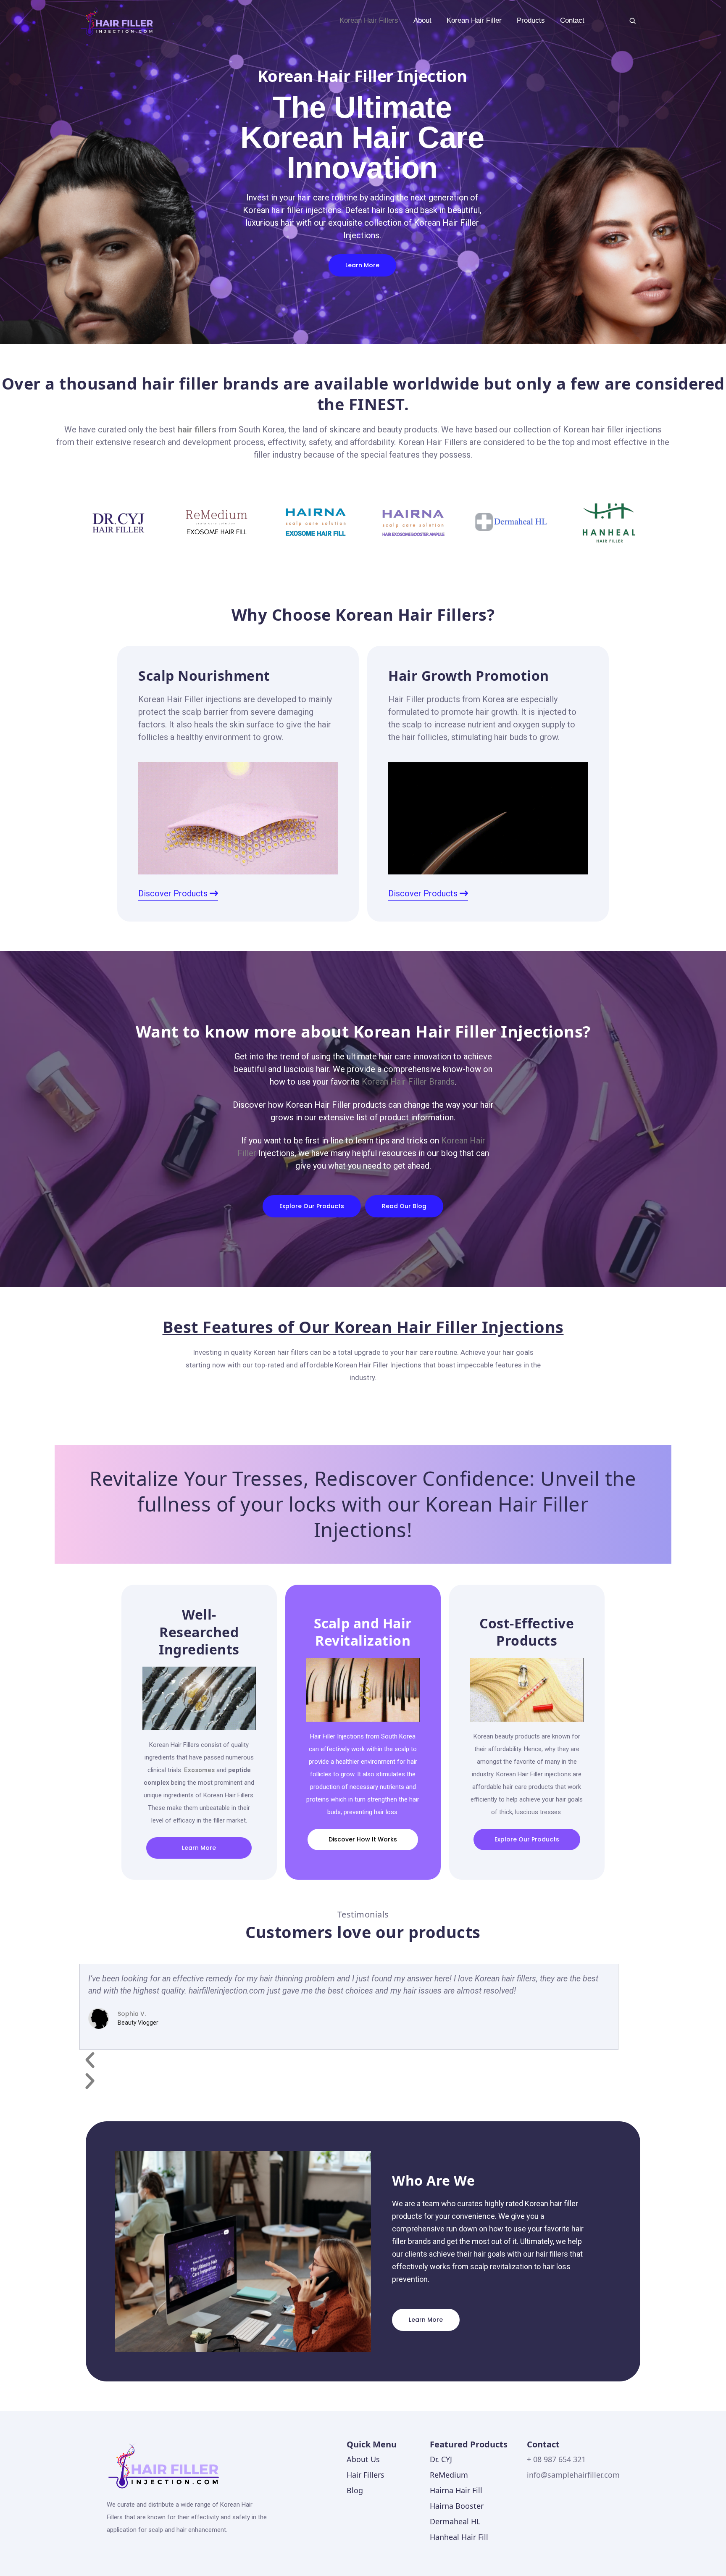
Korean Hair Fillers (369, 20)
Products (531, 20)
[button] (349, 2060)
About (422, 20)
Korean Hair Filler (474, 20)
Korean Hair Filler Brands (408, 1082)
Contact (572, 20)
